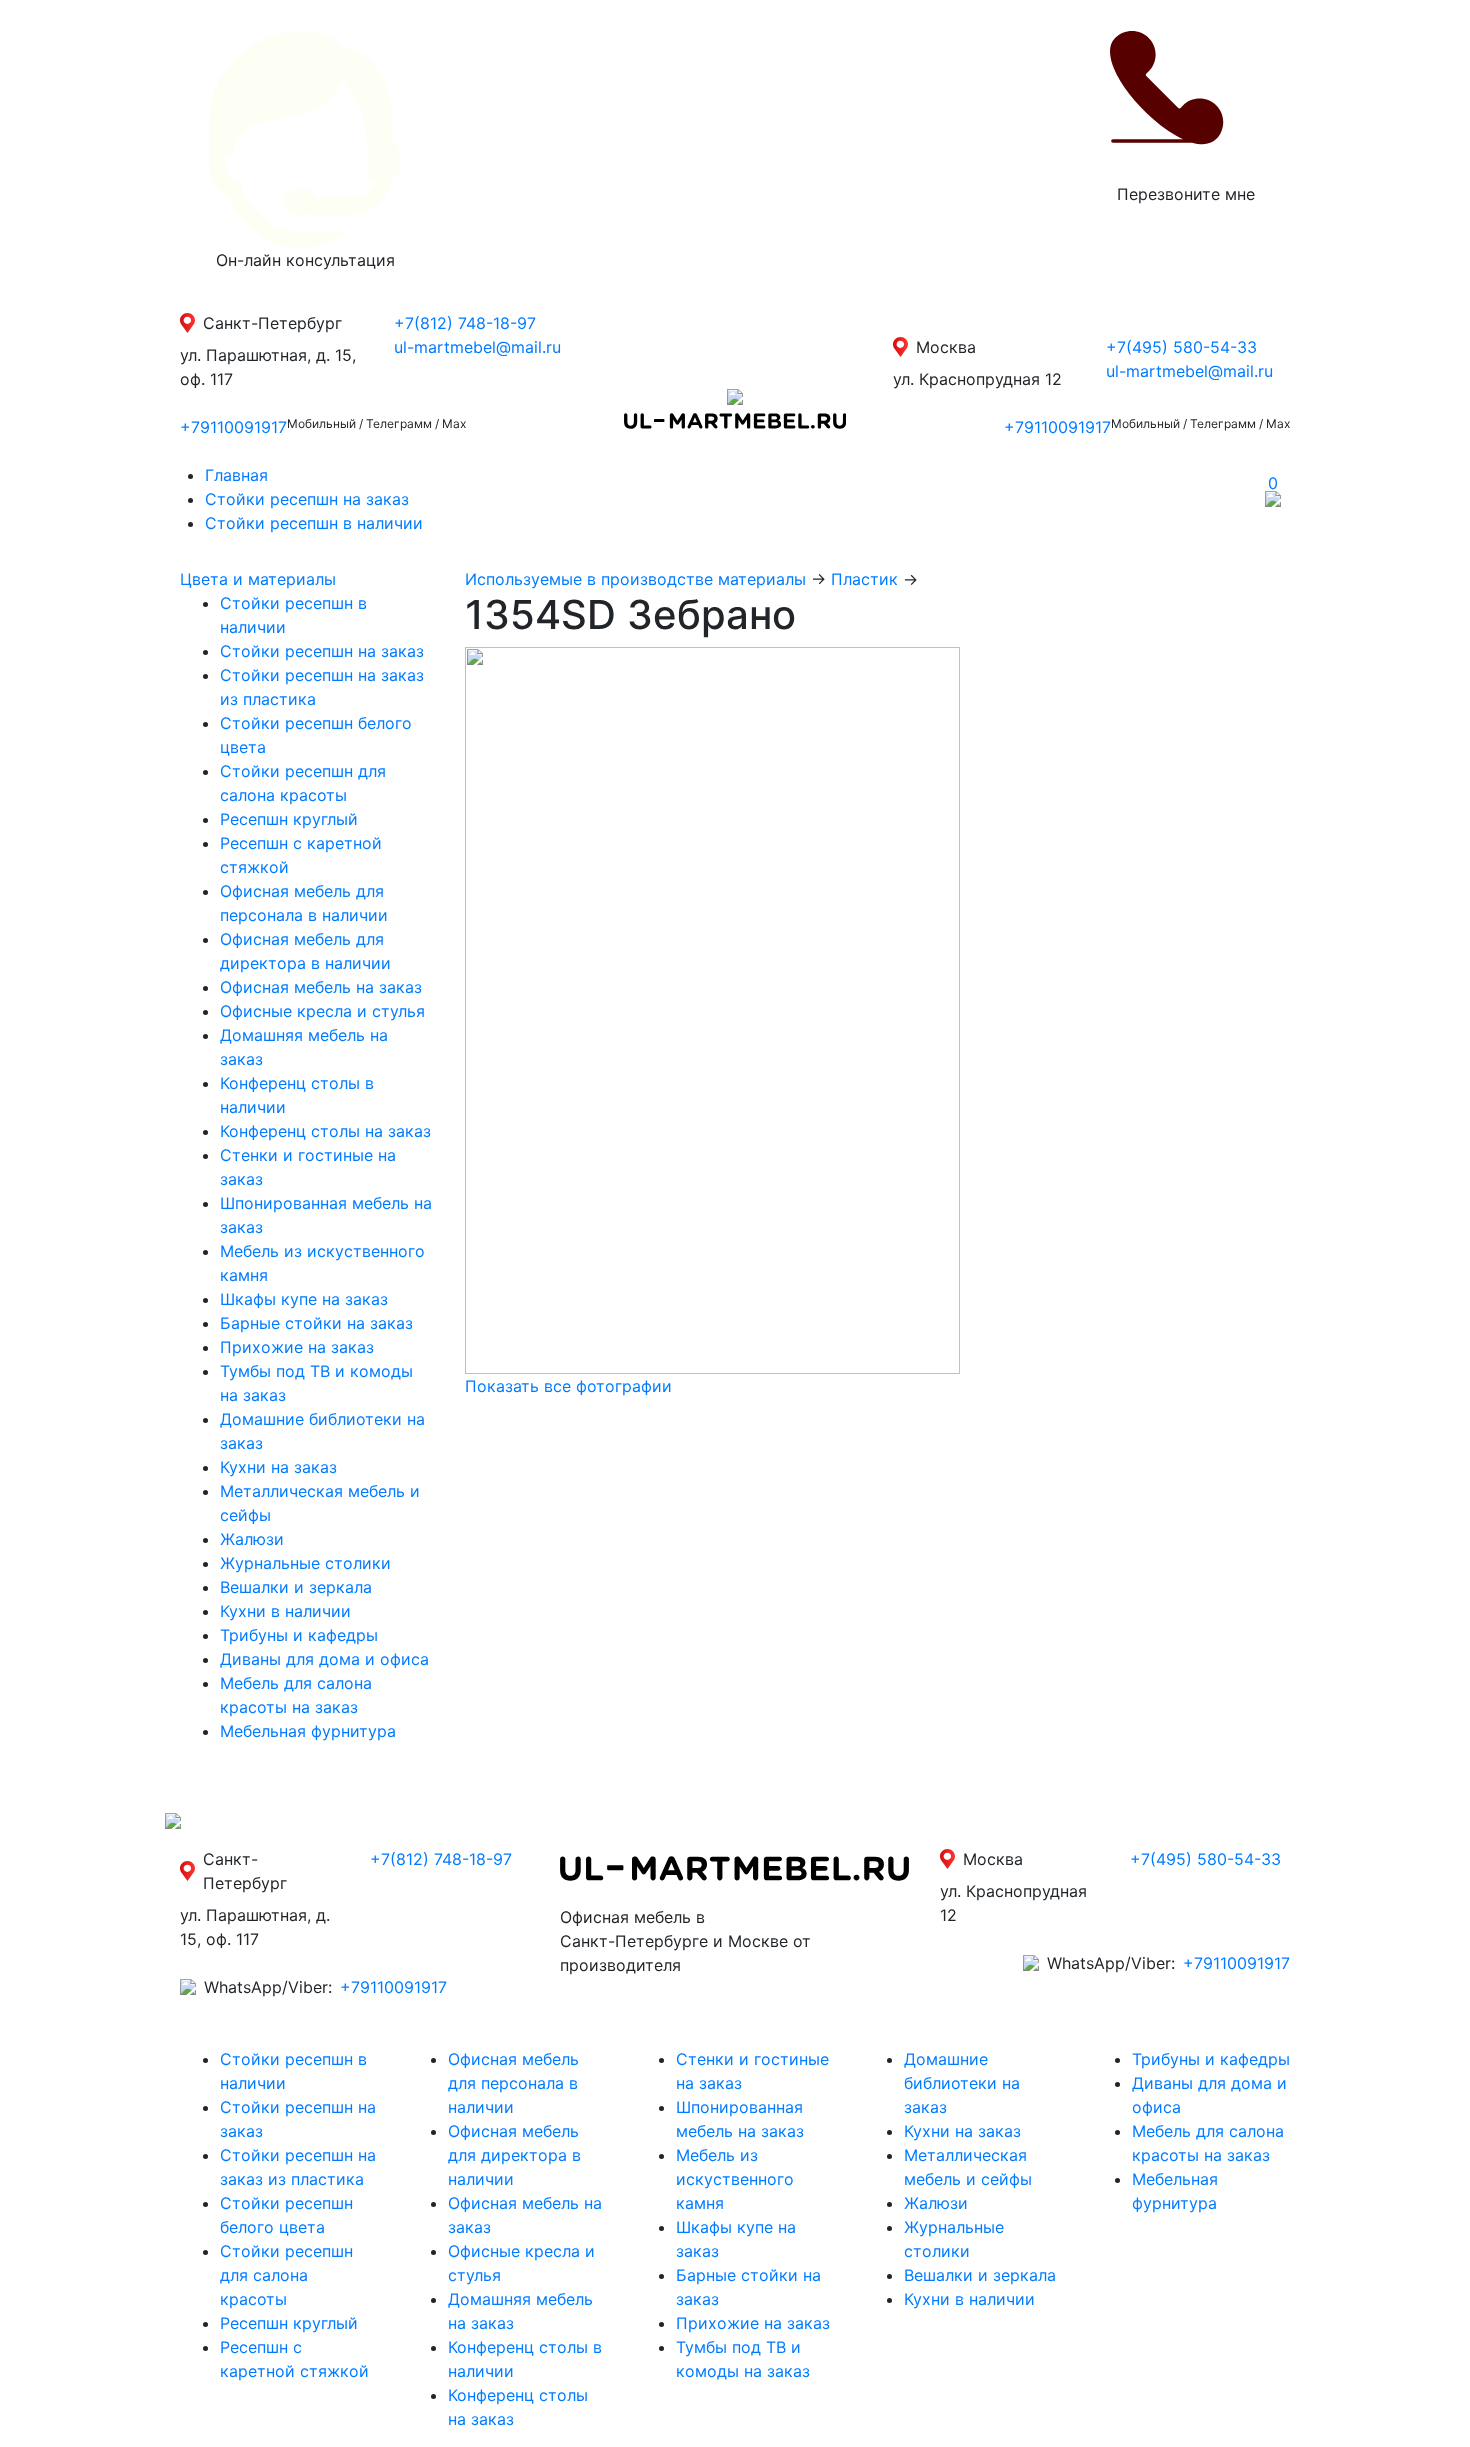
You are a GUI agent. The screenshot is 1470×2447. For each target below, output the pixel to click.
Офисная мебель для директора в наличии (514, 2155)
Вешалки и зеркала (296, 1587)
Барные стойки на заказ (316, 1323)
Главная (236, 475)
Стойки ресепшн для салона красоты (286, 2275)
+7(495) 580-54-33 (1181, 347)
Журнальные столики (305, 1563)
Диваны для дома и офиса (324, 1659)
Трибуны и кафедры (299, 1635)
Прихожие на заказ (297, 1347)
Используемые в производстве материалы (635, 579)
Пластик (864, 579)
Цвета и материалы (258, 579)
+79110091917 (233, 427)
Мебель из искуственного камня (735, 2179)
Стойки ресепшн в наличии (314, 523)
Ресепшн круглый (289, 819)
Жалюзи (252, 1539)
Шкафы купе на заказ (304, 1299)
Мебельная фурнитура (308, 1731)
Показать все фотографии (568, 1386)
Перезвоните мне (1186, 194)
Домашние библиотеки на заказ (962, 2083)
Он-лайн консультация (305, 260)
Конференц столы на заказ (325, 1131)
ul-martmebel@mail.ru (477, 347)
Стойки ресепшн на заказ (307, 499)
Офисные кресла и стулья (322, 1011)
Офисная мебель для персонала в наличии (513, 2083)
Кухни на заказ (278, 1467)
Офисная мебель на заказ (321, 987)
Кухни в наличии (285, 1611)
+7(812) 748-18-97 (465, 323)
